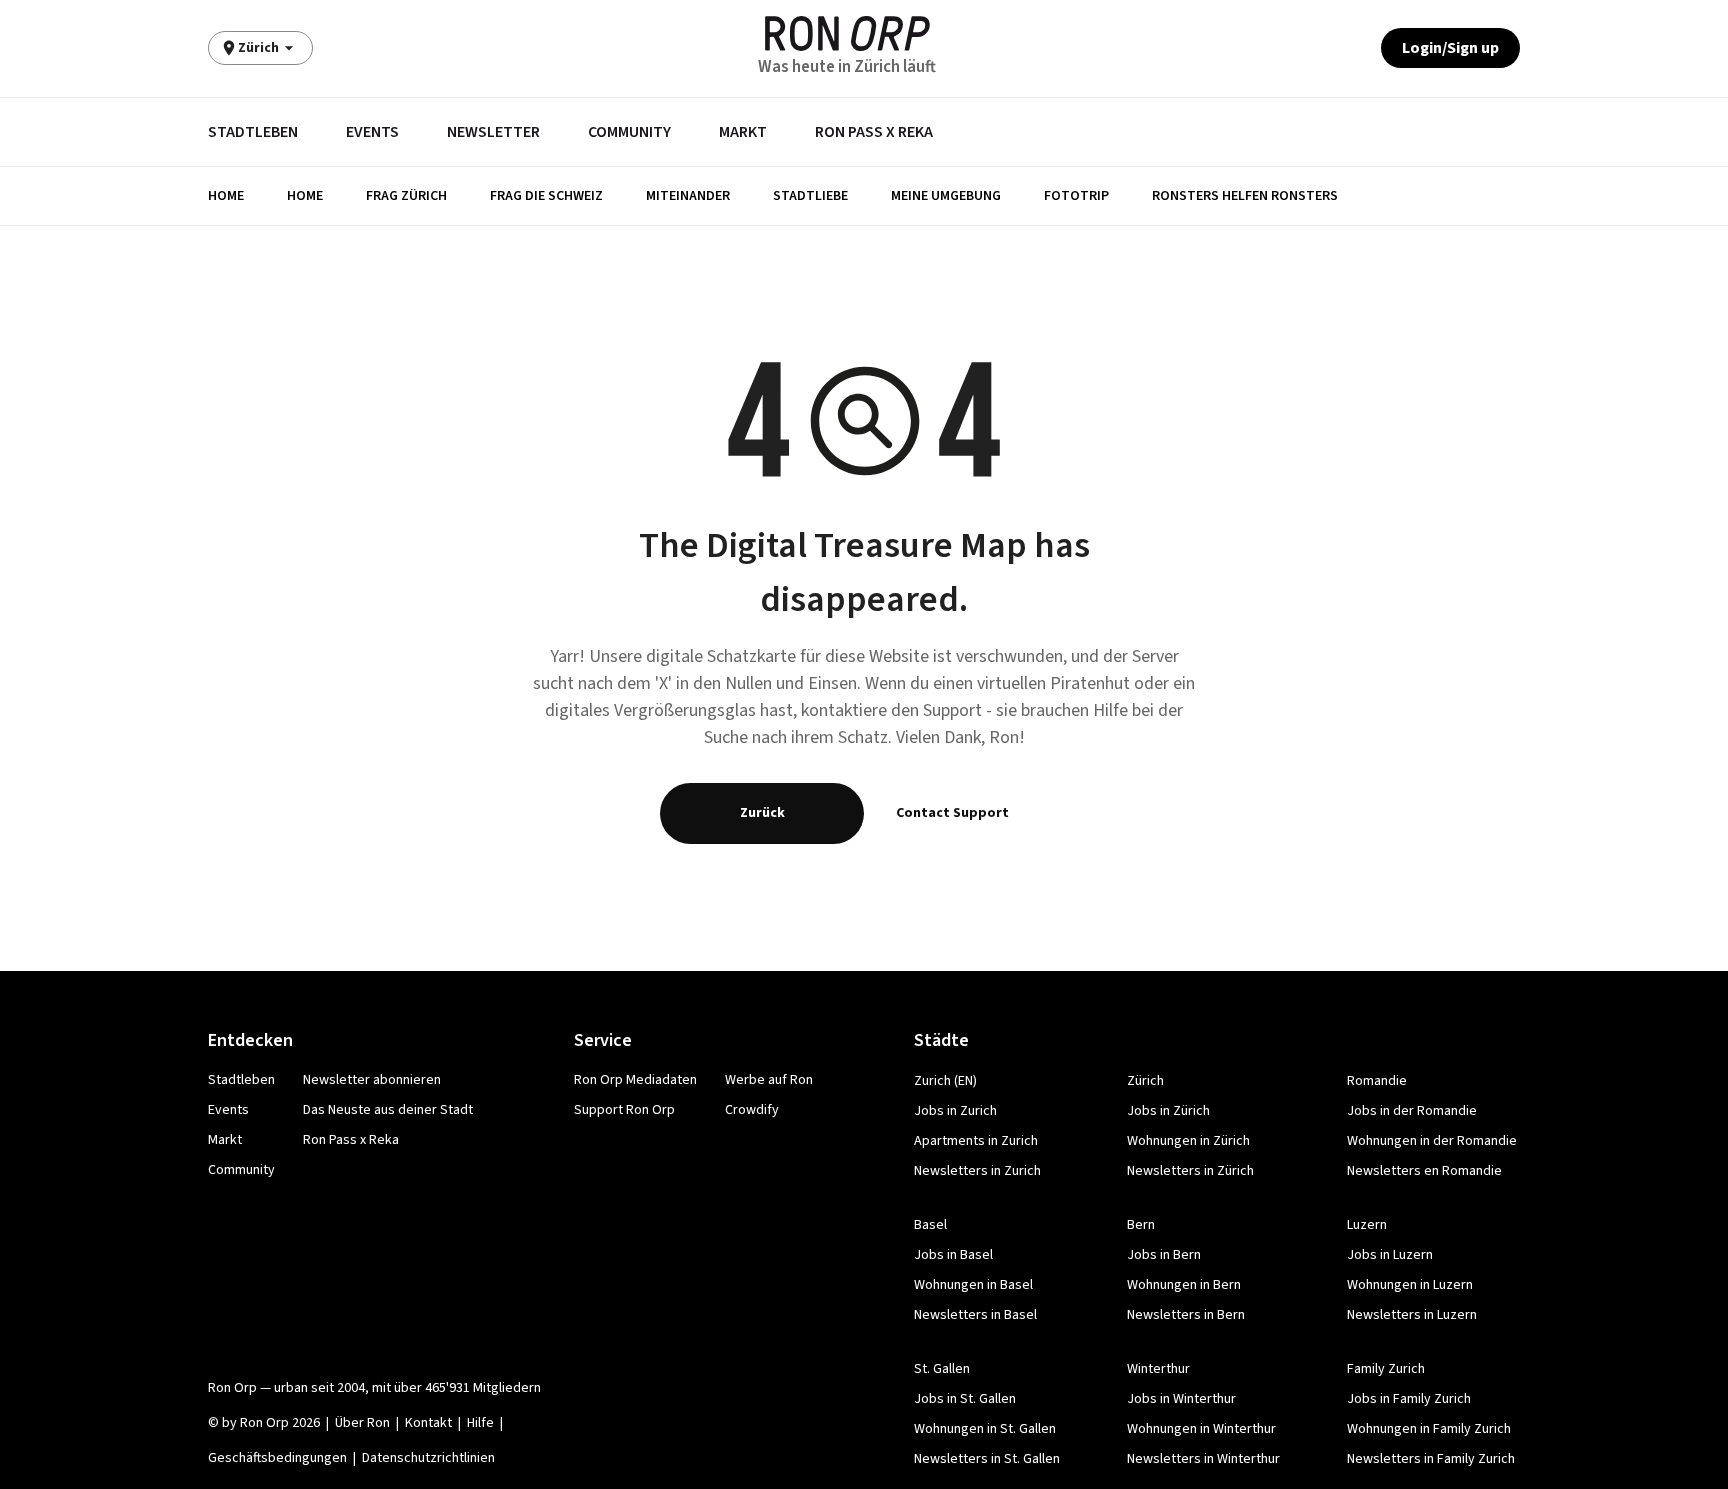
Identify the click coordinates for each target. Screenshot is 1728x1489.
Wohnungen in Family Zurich (1429, 1429)
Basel (930, 1225)
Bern (1141, 1225)
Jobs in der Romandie (1412, 1111)
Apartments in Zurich (976, 1141)
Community (629, 132)
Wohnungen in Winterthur (1201, 1429)
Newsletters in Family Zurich (1431, 1459)
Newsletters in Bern (1186, 1315)
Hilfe (480, 1423)
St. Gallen (942, 1369)
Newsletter (493, 132)
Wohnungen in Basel (973, 1285)
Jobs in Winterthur (1181, 1399)
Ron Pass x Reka (874, 132)
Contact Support (952, 813)
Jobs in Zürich (1168, 1111)
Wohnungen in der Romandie (1432, 1141)
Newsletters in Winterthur (1203, 1459)
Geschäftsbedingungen (277, 1458)
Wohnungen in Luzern (1410, 1285)
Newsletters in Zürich (1190, 1171)
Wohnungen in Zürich (1188, 1141)
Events (372, 132)
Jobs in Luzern (1390, 1255)
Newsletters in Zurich (977, 1171)
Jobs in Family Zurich (1409, 1399)
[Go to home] (847, 33)
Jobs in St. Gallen (965, 1399)
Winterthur (1158, 1369)
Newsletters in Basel (975, 1315)
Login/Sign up (1450, 48)
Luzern (1367, 1225)
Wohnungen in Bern (1184, 1285)
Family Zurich (1386, 1369)
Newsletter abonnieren (372, 1080)
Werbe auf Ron (769, 1080)
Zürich (1145, 1081)
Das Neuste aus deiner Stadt (388, 1110)
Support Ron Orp (624, 1110)
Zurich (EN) (945, 1081)
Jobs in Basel (953, 1255)
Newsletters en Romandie (1424, 1171)
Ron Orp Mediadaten (635, 1080)
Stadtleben (253, 132)
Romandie (1377, 1081)
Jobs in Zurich (955, 1111)
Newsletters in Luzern (1412, 1315)
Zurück (762, 813)
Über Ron (362, 1423)
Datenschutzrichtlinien (428, 1458)
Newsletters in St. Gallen (987, 1459)
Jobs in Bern (1164, 1255)
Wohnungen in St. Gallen (985, 1429)
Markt (743, 132)
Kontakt (428, 1423)
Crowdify (752, 1110)
